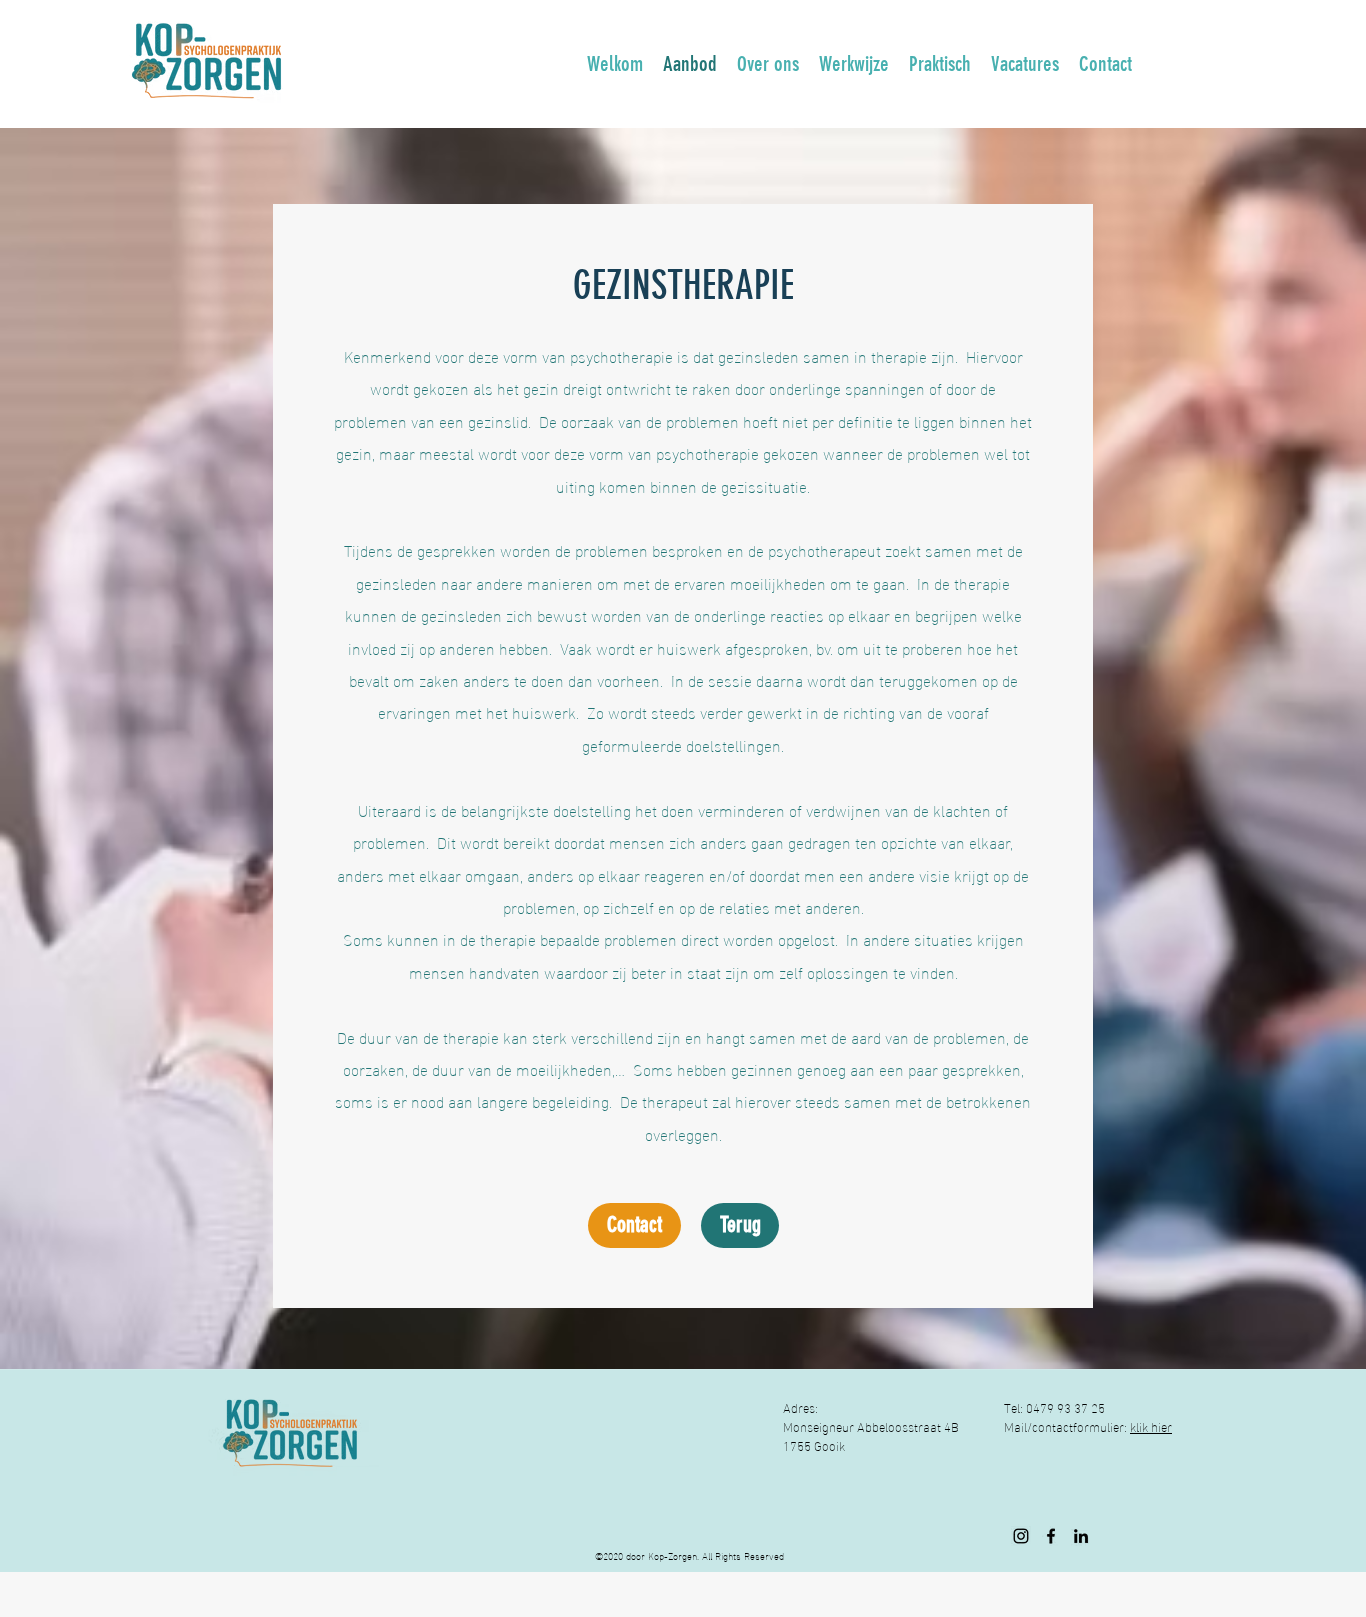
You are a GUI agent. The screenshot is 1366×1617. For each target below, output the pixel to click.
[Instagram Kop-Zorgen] (1021, 1536)
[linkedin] (1081, 1536)
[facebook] (1051, 1536)
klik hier (1151, 1426)
